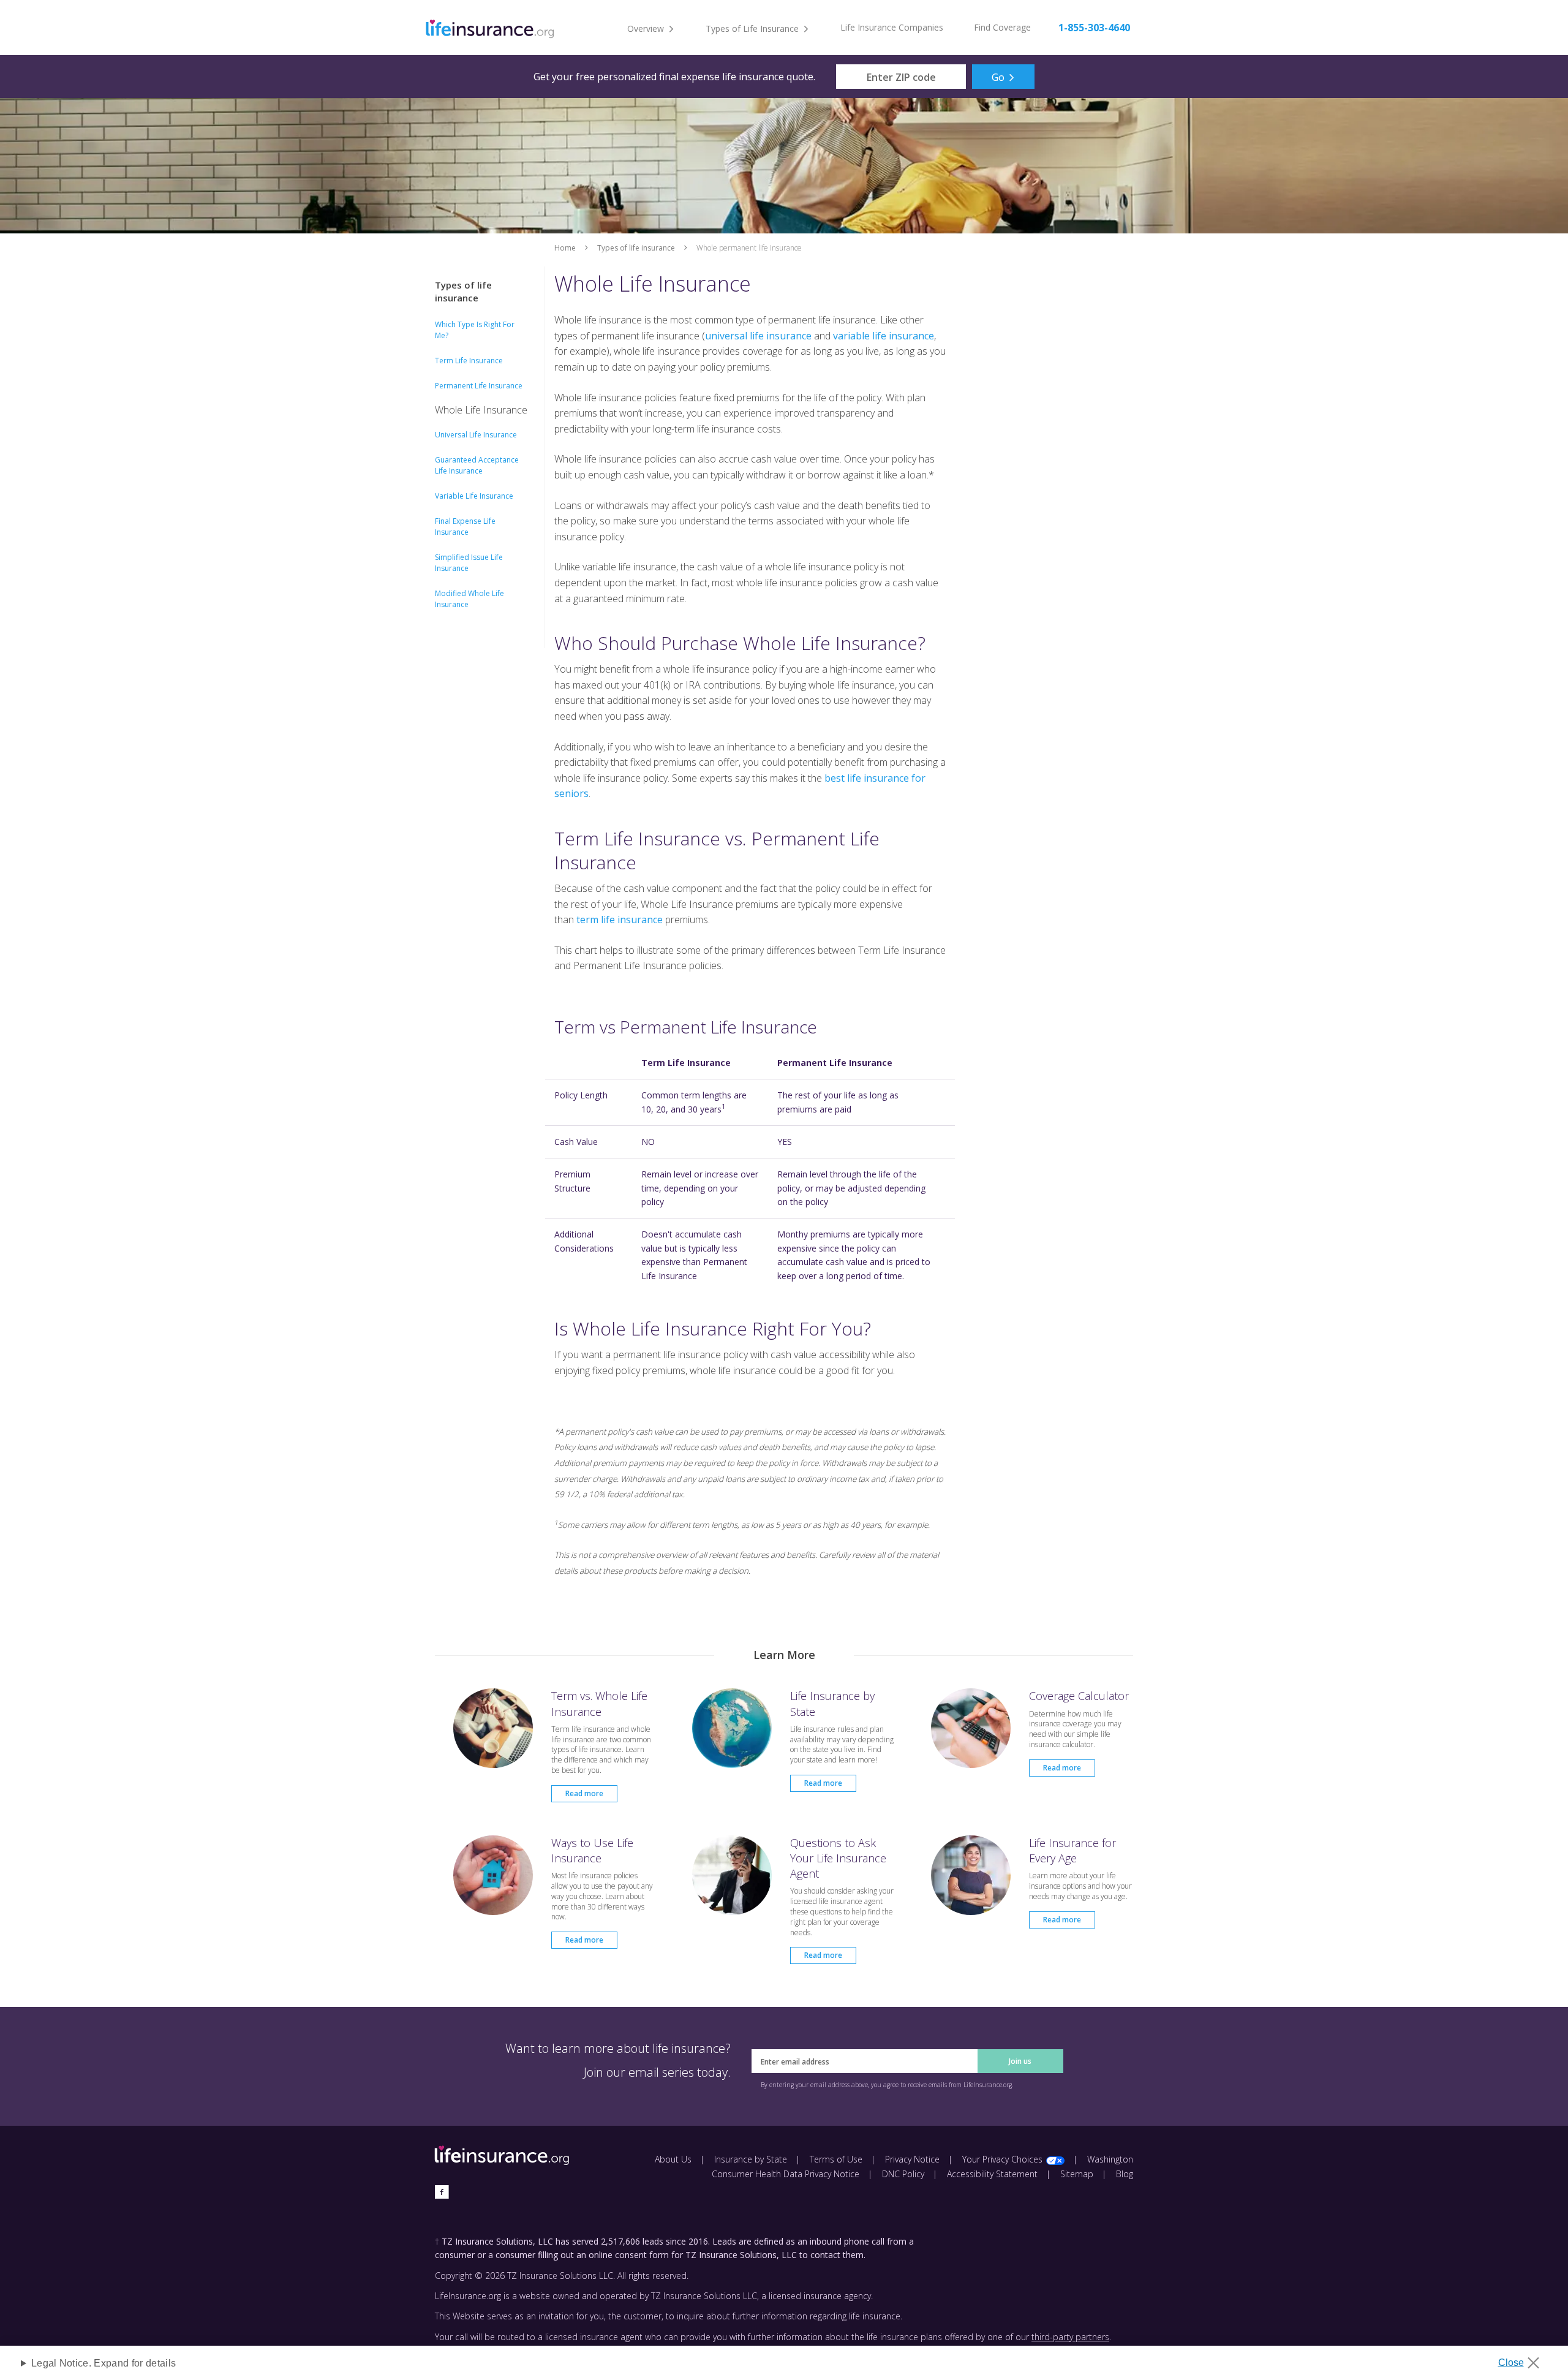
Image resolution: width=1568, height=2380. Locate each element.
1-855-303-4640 (1094, 28)
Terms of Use (836, 2159)
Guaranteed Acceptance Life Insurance (477, 465)
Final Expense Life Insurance (465, 527)
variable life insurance (884, 336)
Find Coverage (1002, 27)
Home (565, 248)
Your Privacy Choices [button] (1002, 2159)
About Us (673, 2159)
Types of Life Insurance (636, 248)
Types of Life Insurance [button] (752, 28)
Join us (1020, 2061)
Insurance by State (751, 2159)
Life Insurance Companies (892, 27)
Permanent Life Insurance (479, 386)
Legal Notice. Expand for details (104, 2363)
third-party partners (1070, 2337)
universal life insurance (758, 336)
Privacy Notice (912, 2159)
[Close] (1523, 2359)
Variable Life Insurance (474, 496)
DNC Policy (903, 2174)
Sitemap (1077, 2174)
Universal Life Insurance (476, 435)
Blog (1125, 2174)
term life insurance (620, 920)
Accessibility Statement (992, 2174)
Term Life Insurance (469, 361)
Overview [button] (646, 28)
